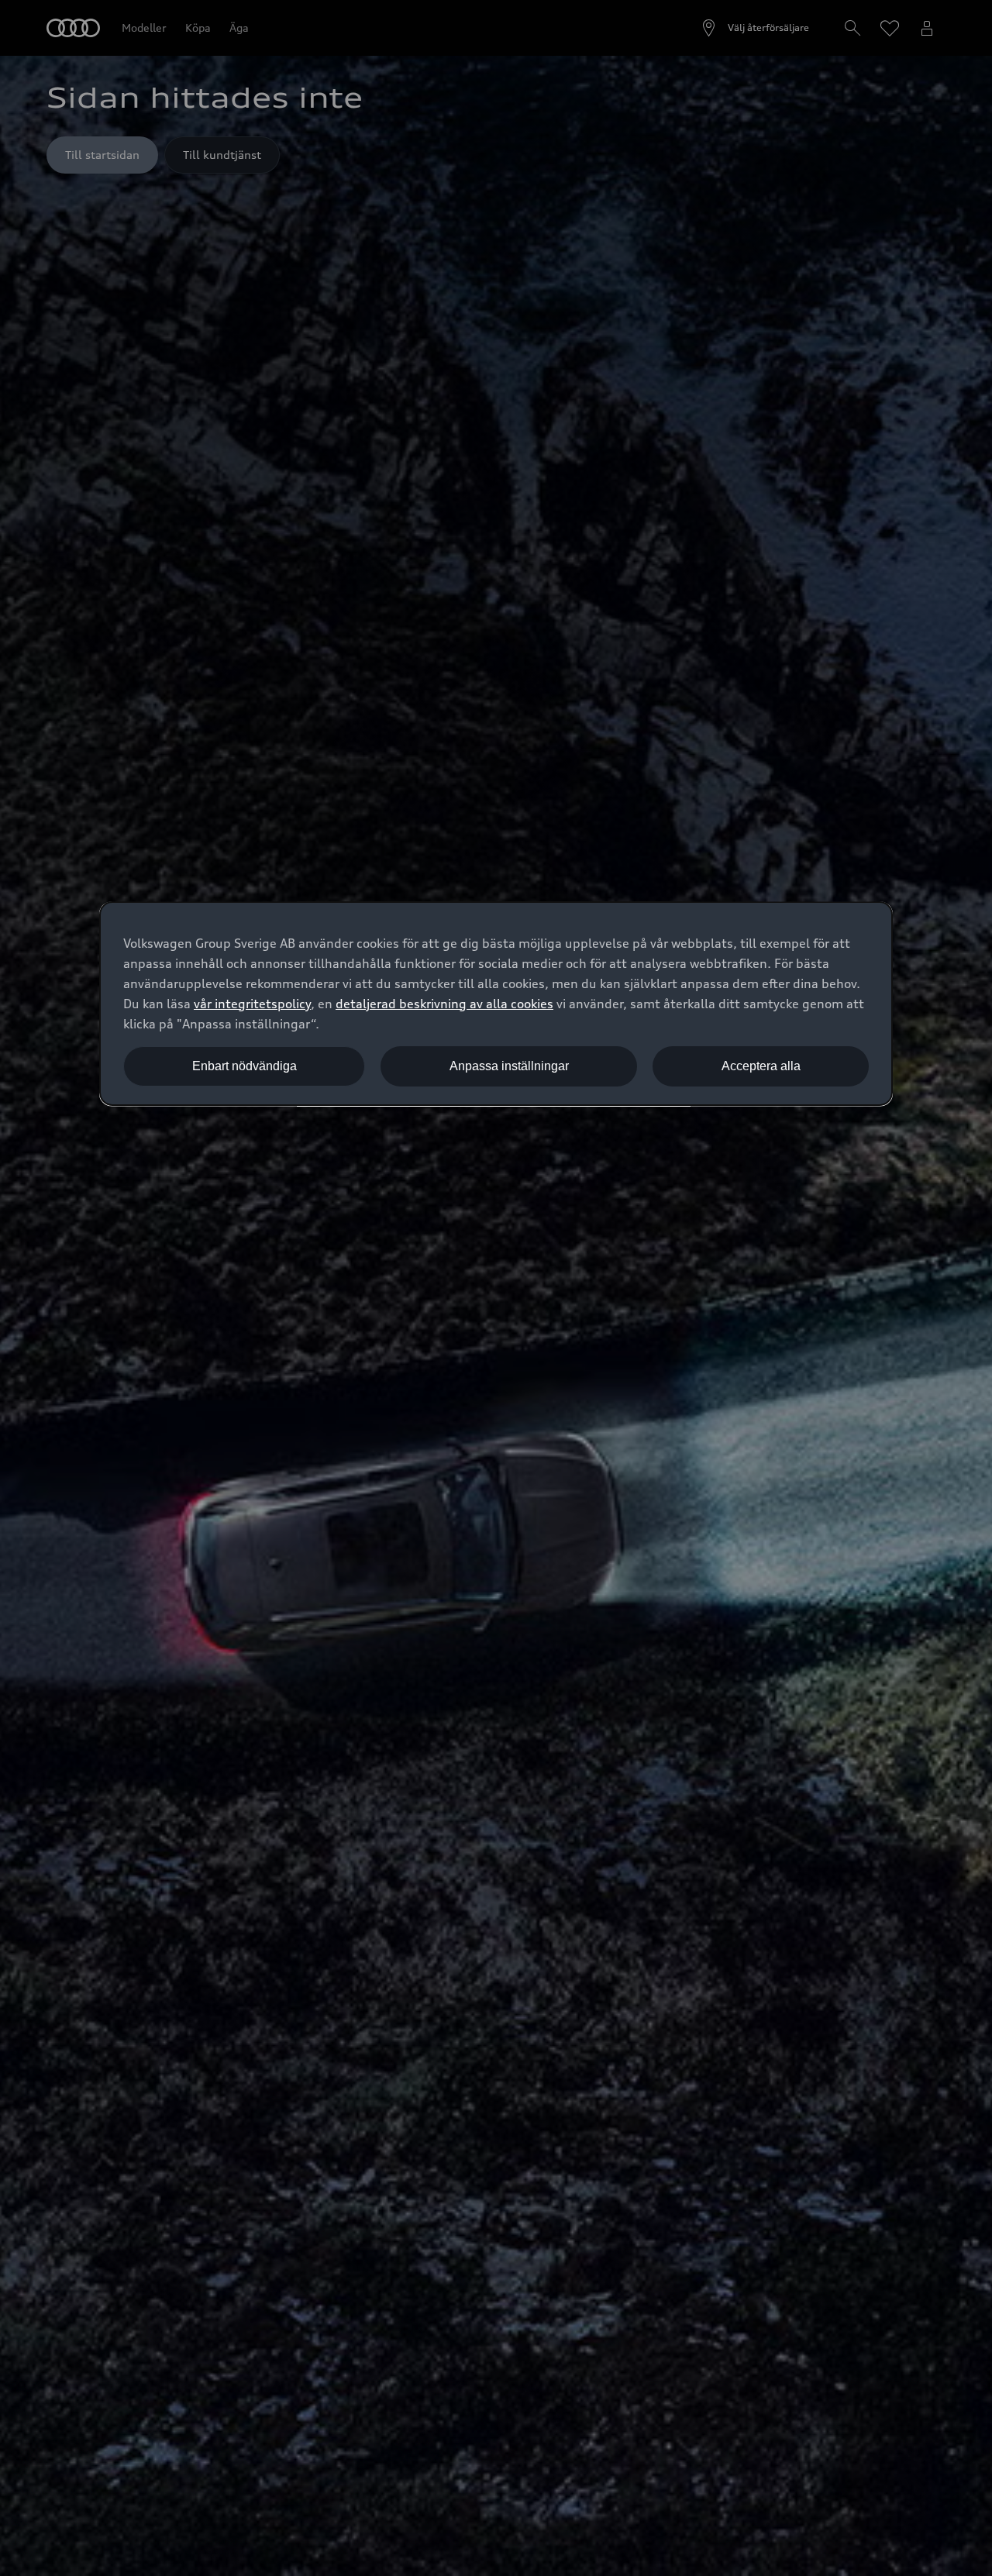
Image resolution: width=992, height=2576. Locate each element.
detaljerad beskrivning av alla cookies (444, 1004)
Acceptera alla (761, 1066)
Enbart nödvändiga (245, 1066)
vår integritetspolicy (252, 1004)
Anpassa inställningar (509, 1066)
